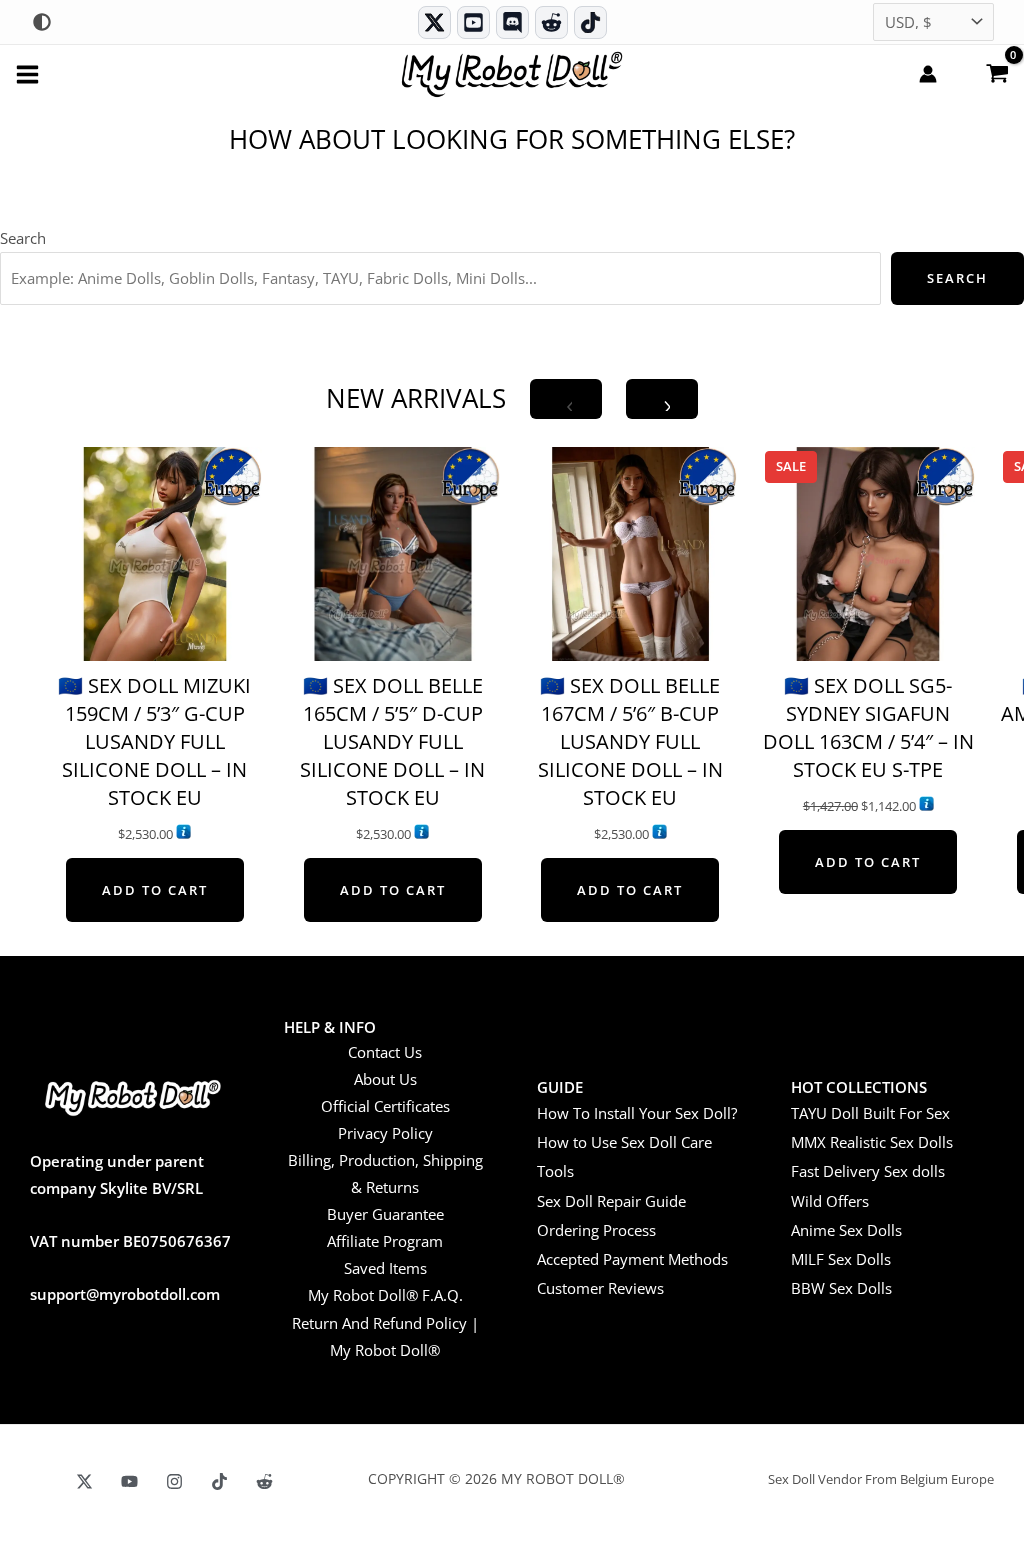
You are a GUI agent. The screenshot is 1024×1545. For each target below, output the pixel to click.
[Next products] (662, 399)
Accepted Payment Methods (632, 1259)
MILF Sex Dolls (841, 1259)
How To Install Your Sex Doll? (637, 1113)
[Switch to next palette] (42, 22)
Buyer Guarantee (385, 1214)
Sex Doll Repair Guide (611, 1201)
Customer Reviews (600, 1288)
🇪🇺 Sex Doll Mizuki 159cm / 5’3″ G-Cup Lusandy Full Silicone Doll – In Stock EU (154, 741)
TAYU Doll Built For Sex (870, 1113)
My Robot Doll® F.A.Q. (385, 1295)
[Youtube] (473, 22)
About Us (385, 1079)
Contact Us (385, 1052)
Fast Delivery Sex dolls (868, 1171)
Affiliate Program (385, 1241)
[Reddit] (551, 22)
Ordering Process (596, 1230)
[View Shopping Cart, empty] (997, 72)
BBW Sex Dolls (841, 1288)
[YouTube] (129, 1481)
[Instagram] (174, 1481)
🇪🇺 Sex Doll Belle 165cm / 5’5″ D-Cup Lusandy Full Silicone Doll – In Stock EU (392, 741)
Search (23, 238)
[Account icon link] (928, 74)
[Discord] (512, 22)
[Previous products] (566, 399)
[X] (84, 1481)
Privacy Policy (385, 1133)
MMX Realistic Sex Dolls (872, 1142)
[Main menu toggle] (27, 73)
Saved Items (385, 1268)
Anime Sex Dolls (846, 1230)
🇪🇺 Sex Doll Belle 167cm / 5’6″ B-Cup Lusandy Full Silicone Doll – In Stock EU (630, 741)
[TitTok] (219, 1481)
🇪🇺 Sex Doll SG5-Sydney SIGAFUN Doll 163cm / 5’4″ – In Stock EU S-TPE (868, 727)
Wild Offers (830, 1201)
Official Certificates (385, 1106)
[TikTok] (590, 22)
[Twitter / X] (434, 22)
